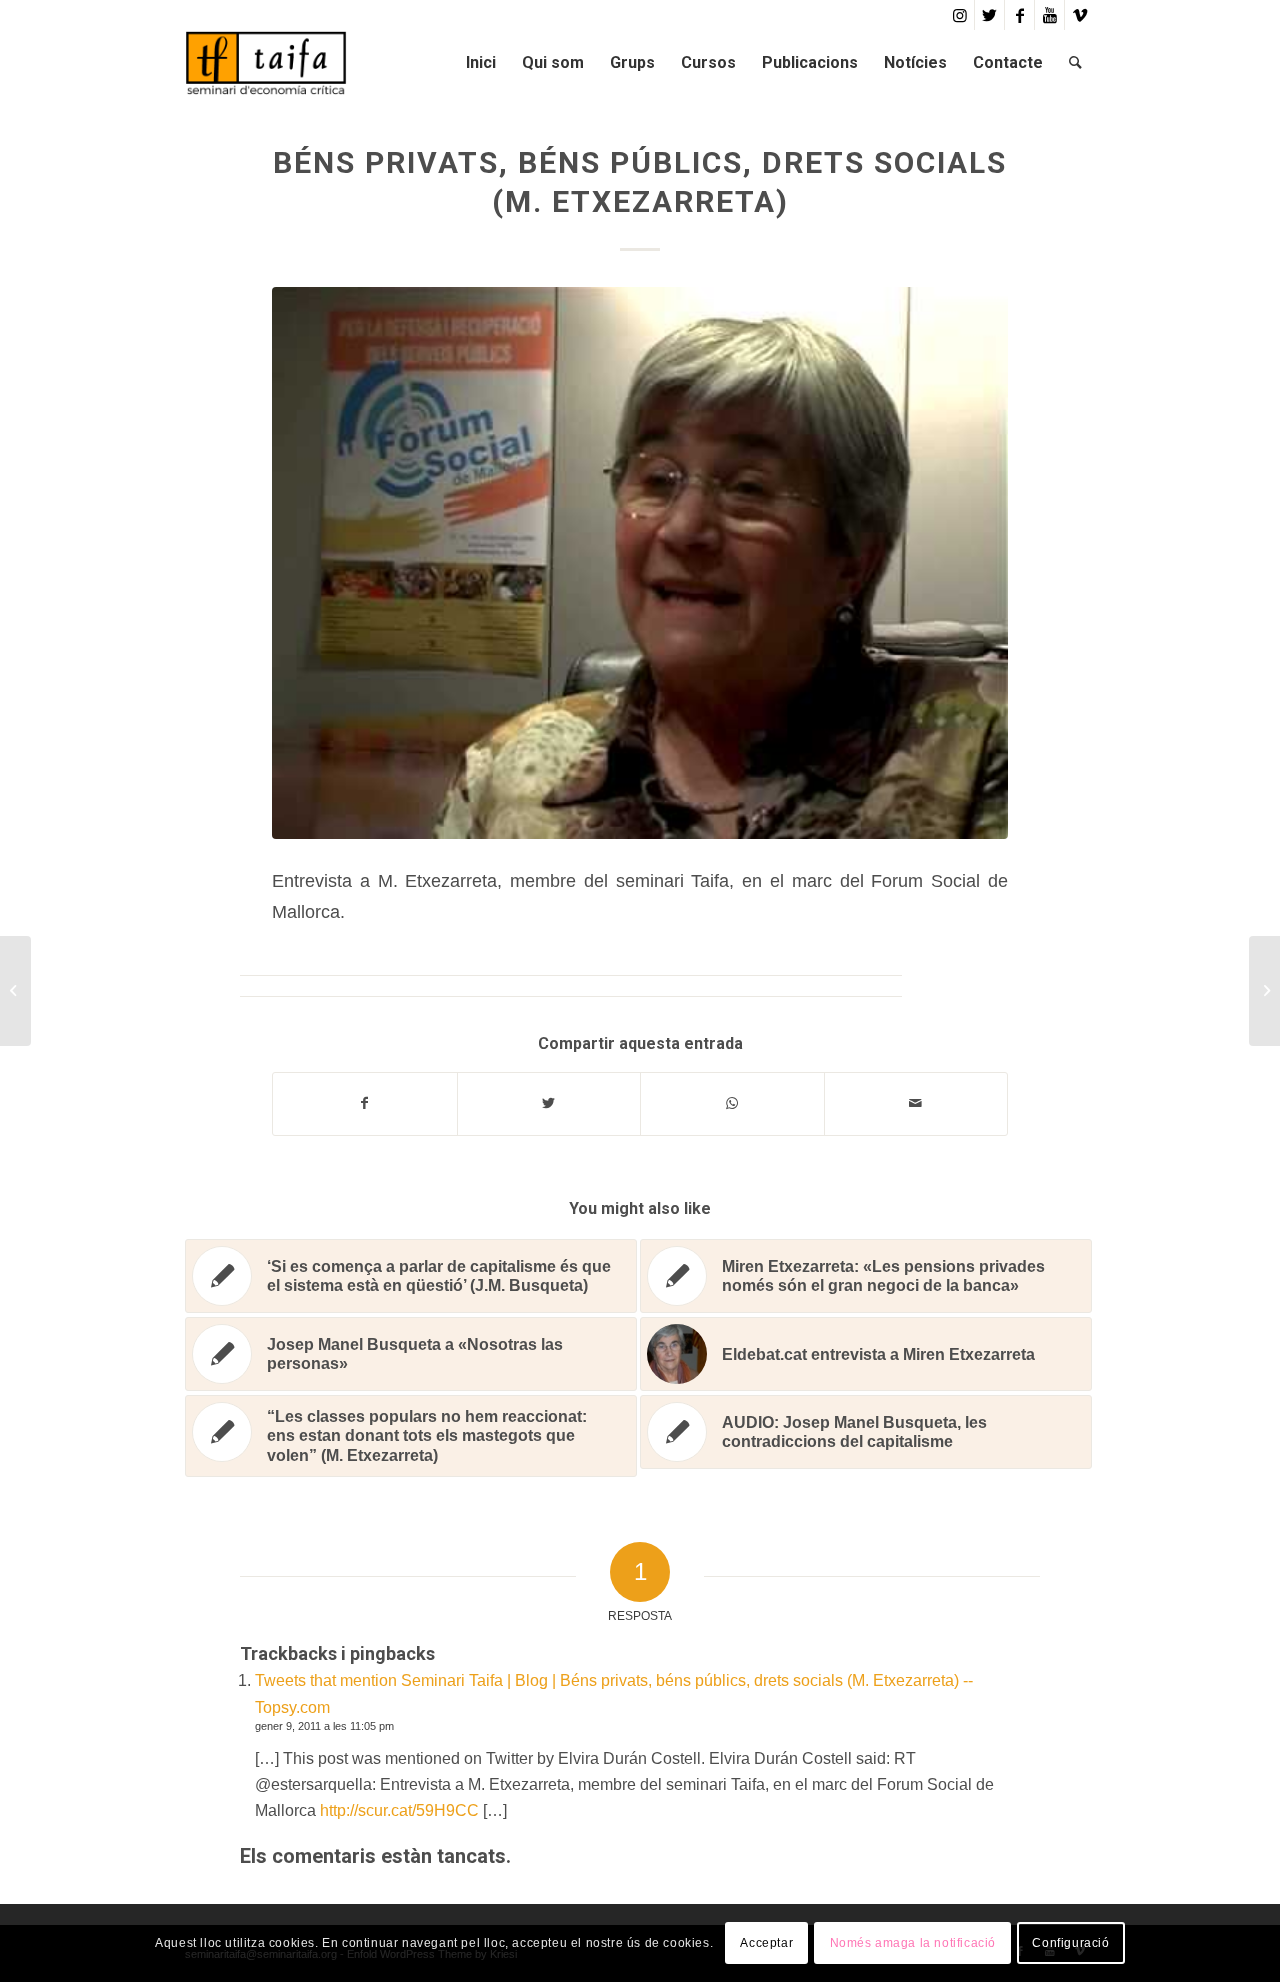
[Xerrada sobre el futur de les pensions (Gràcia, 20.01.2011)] (1264, 991)
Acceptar (766, 1943)
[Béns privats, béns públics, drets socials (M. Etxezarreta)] (640, 563)
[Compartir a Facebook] (365, 1103)
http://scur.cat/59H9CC (399, 1810)
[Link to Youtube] (1049, 15)
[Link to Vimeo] (1080, 15)
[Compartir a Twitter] (549, 1103)
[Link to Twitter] (989, 15)
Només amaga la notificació (913, 1943)
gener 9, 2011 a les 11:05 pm (324, 1726)
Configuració (1070, 1943)
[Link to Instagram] (959, 15)
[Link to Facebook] (1019, 15)
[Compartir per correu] (916, 1103)
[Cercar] (1075, 62)
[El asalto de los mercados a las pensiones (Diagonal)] (15, 991)
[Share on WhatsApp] (732, 1103)
